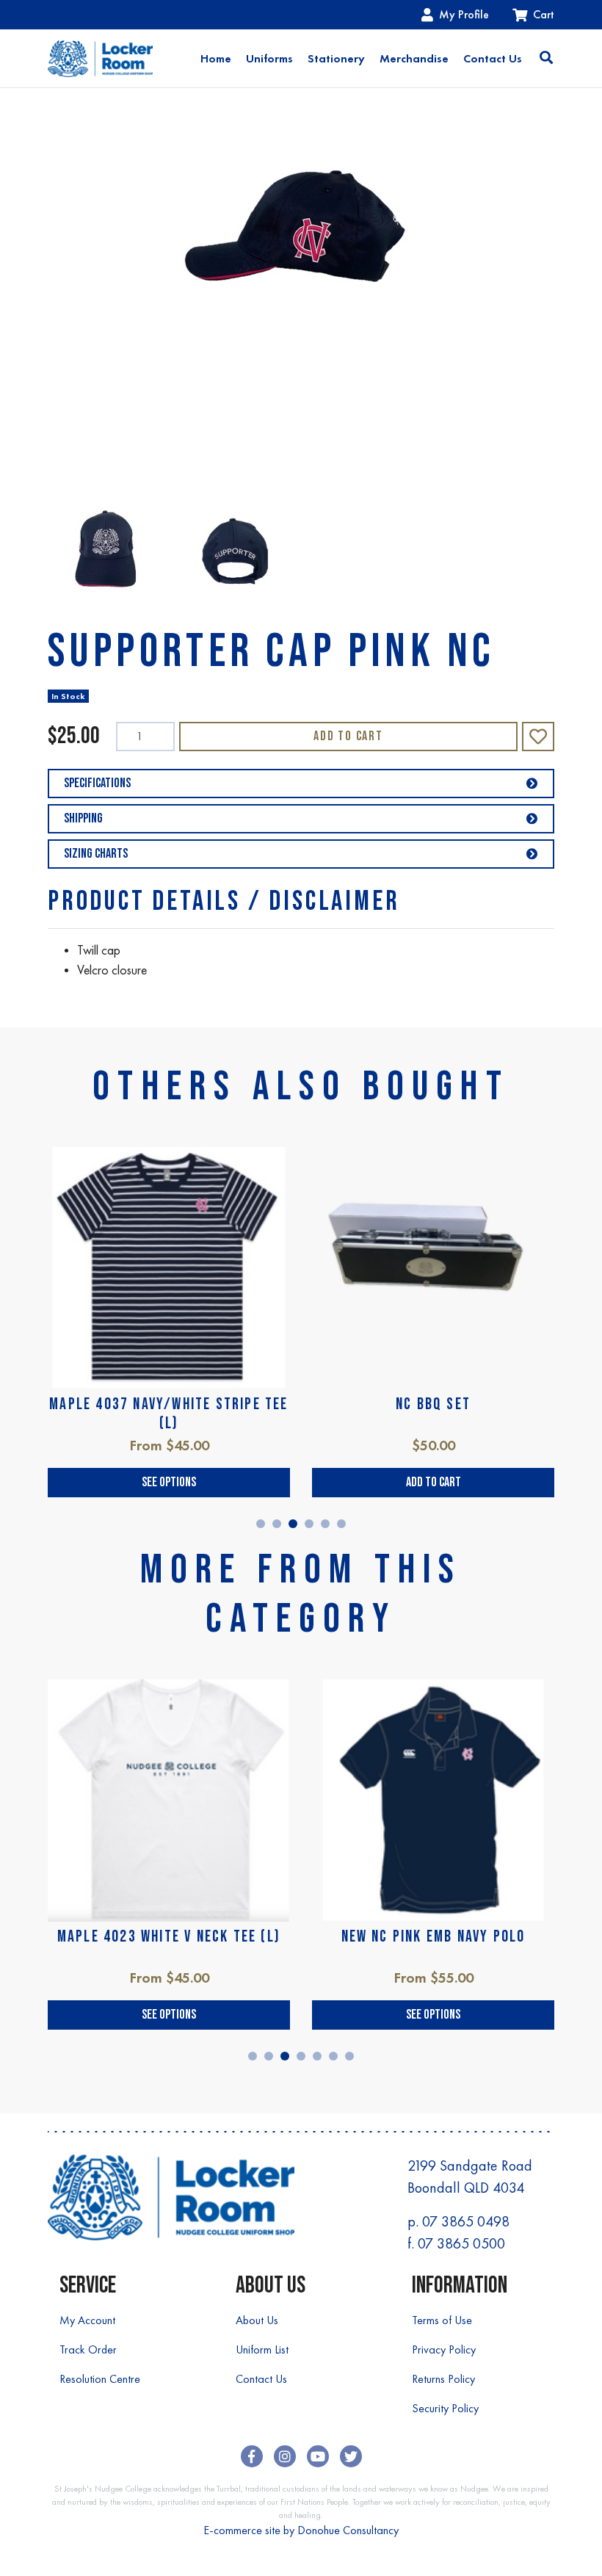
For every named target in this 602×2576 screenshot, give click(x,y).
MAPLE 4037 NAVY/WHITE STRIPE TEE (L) (168, 1414)
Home (216, 58)
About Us (257, 2320)
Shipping (83, 818)
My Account (87, 2320)
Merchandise (414, 58)
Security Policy (445, 2408)
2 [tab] (277, 1524)
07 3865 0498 (466, 2221)
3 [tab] (293, 1524)
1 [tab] (261, 1524)
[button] (538, 737)
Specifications (97, 783)
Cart (544, 14)
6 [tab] (341, 1524)
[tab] (224, 901)
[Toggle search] (546, 59)
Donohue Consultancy (348, 2530)
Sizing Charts (96, 854)
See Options (169, 1482)
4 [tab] (309, 1524)
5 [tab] (325, 1524)
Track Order (88, 2349)
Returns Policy (443, 2379)
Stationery (336, 58)
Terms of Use (442, 2320)
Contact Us (493, 58)
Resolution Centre (100, 2379)
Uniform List (262, 2349)
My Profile (464, 14)
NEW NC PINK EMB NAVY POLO (434, 1937)
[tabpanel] (169, 1322)
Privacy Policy (444, 2349)
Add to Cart (348, 736)
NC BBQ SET (433, 1404)
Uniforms (269, 58)
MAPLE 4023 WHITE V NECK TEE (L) (169, 1937)
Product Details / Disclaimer (224, 901)
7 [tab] (349, 2056)
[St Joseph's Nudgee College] (100, 58)
